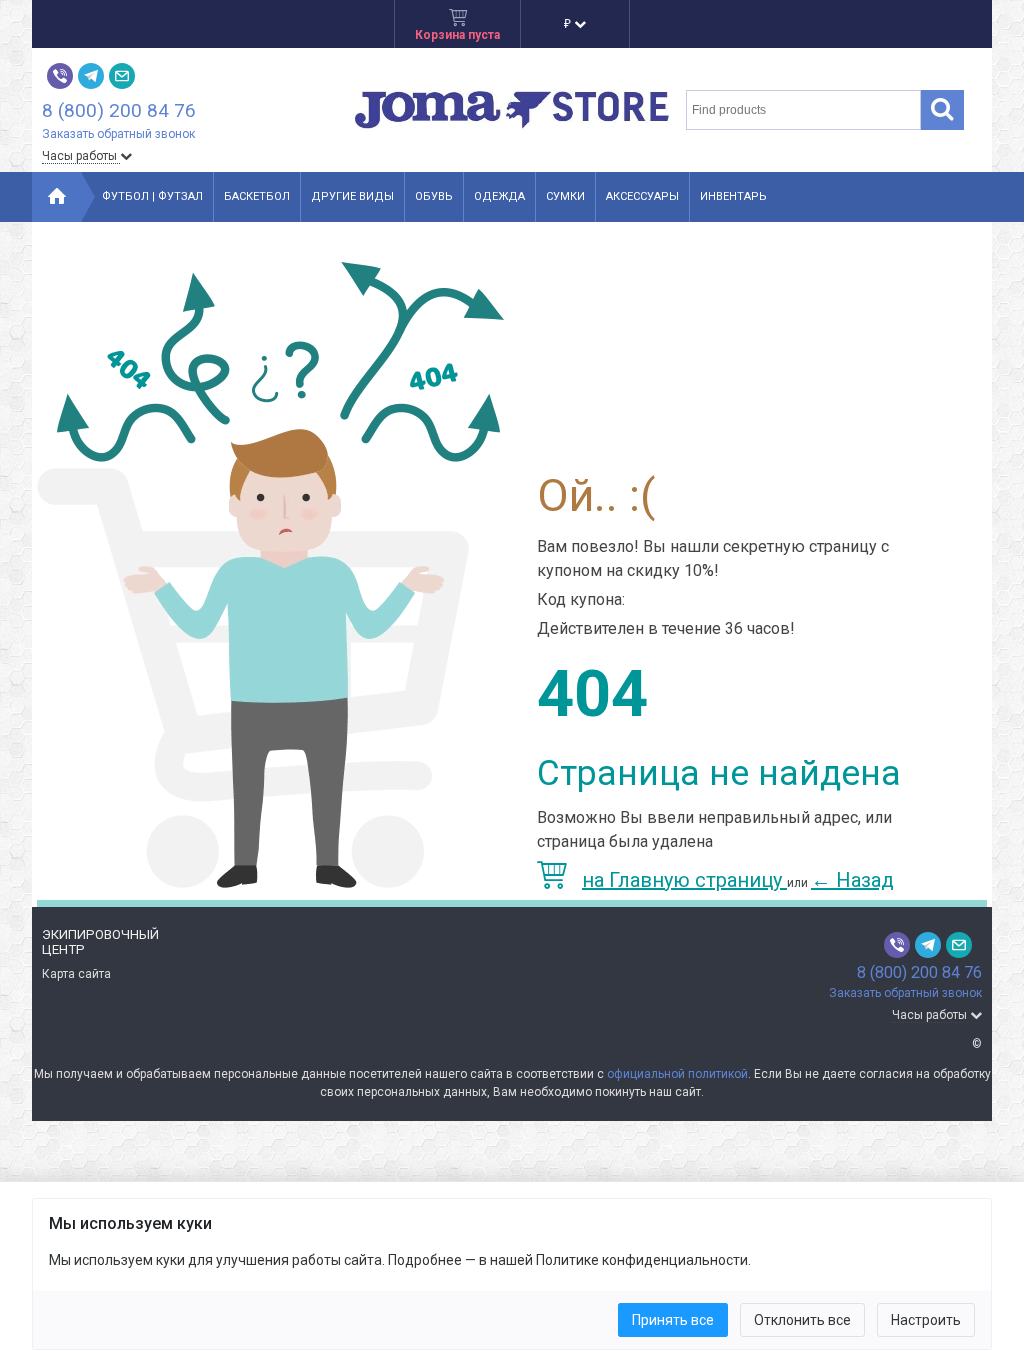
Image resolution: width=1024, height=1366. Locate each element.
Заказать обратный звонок (118, 134)
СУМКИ (565, 196)
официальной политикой (677, 1074)
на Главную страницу (684, 880)
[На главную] (57, 197)
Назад (852, 880)
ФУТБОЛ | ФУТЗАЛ (152, 196)
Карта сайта (76, 974)
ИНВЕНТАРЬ (733, 196)
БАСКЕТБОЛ (257, 196)
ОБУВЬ (434, 196)
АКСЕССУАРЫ (642, 196)
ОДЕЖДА (499, 196)
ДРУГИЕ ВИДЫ (352, 196)
